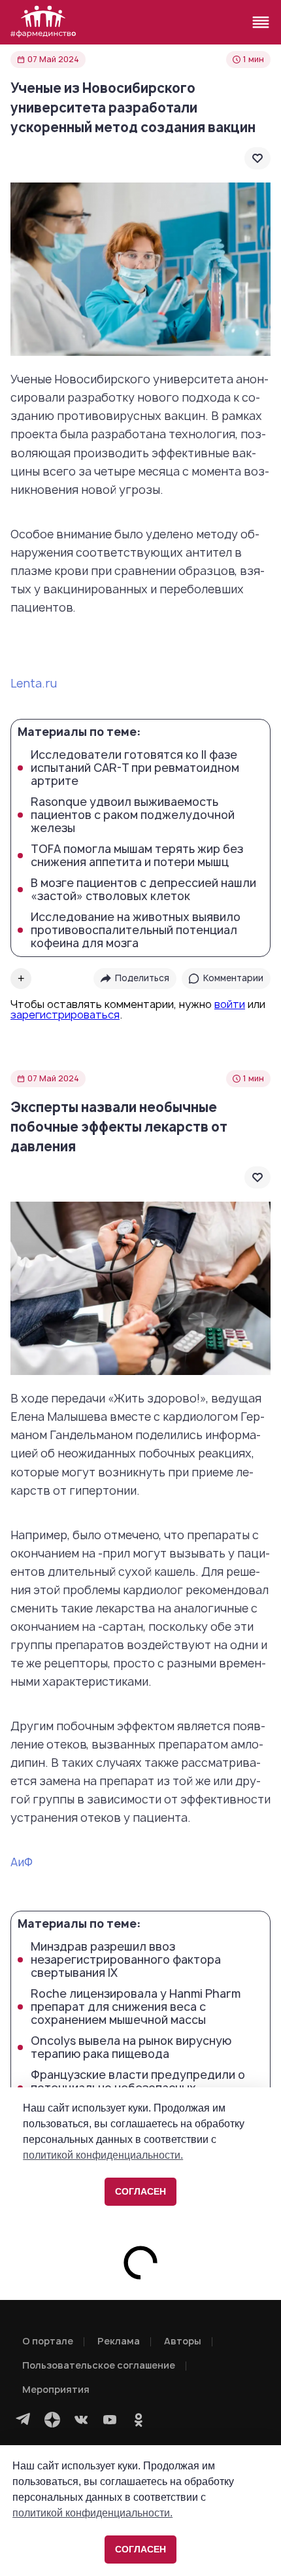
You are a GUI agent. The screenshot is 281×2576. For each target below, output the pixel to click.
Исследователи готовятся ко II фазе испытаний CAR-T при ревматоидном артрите (135, 768)
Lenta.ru (34, 683)
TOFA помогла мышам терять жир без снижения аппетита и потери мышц (137, 856)
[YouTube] (110, 2420)
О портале (48, 2341)
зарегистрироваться (65, 1015)
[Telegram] (24, 2420)
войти (230, 1004)
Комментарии (233, 978)
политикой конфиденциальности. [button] (92, 2513)
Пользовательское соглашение (99, 2365)
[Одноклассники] (139, 2420)
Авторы (183, 2341)
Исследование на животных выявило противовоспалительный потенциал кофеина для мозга (136, 930)
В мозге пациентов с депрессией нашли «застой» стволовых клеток (143, 890)
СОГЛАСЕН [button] (140, 2549)
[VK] (81, 2420)
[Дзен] (52, 2420)
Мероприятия (56, 2389)
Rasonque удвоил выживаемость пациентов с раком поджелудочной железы (133, 815)
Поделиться (142, 978)
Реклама (119, 2341)
